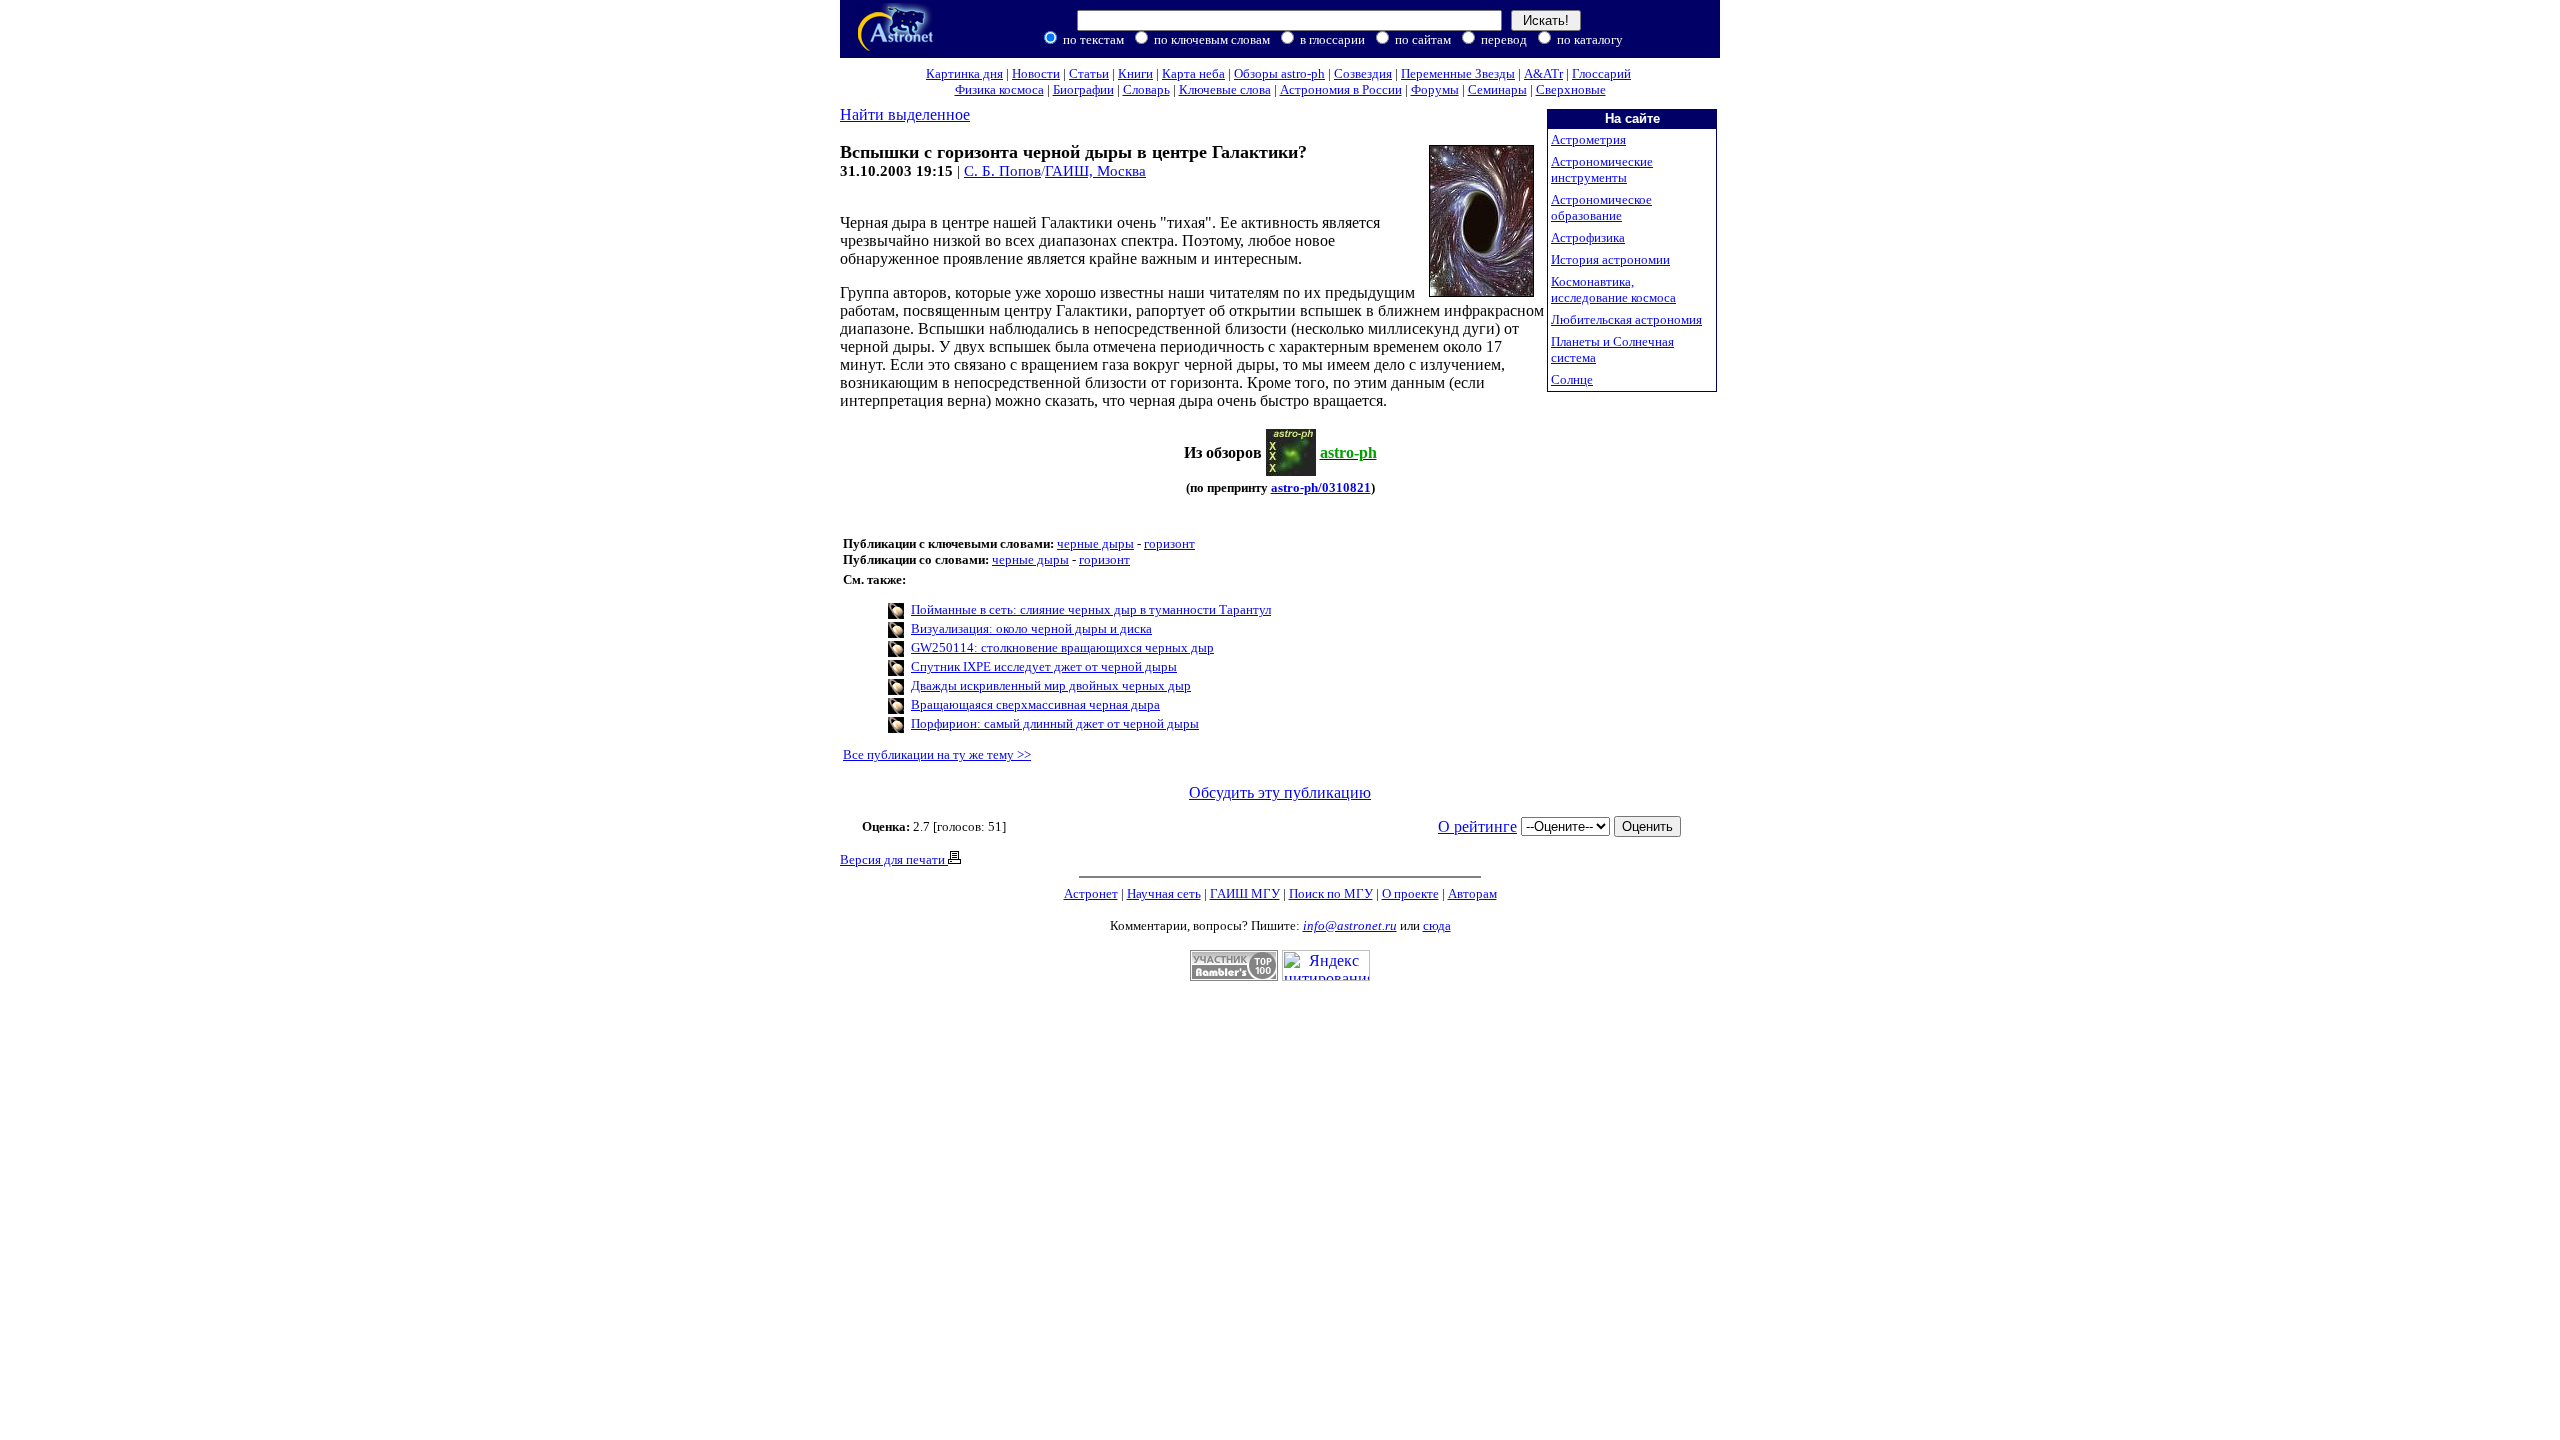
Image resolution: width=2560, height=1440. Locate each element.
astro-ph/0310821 (1321, 487)
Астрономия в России (1341, 89)
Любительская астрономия (1626, 319)
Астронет (1091, 893)
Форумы (1435, 89)
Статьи (1089, 73)
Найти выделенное (905, 114)
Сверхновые (1571, 89)
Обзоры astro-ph (1279, 73)
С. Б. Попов (1002, 171)
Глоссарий (1601, 73)
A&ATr (1543, 73)
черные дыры (1095, 543)
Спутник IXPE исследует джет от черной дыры (1044, 666)
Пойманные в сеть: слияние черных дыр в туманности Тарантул (1091, 609)
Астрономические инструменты (1602, 169)
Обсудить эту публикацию (1280, 792)
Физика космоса (999, 89)
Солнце (1572, 379)
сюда (1437, 925)
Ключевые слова (1225, 89)
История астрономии (1610, 259)
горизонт (1169, 543)
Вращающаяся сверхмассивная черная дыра (1035, 704)
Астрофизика (1588, 237)
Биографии (1083, 89)
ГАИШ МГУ (1245, 893)
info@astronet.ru (1350, 925)
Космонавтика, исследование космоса (1613, 289)
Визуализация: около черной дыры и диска (1031, 628)
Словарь (1146, 89)
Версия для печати (894, 859)
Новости (1036, 73)
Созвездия (1363, 73)
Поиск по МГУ (1331, 893)
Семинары (1497, 89)
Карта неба (1193, 73)
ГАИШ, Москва (1095, 171)
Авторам (1472, 893)
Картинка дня (964, 73)
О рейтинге (1477, 826)
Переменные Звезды (1458, 73)
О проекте (1410, 893)
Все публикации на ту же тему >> (937, 754)
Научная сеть (1164, 893)
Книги (1135, 73)
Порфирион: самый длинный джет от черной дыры (1055, 723)
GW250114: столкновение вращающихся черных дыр (1062, 647)
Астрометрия (1588, 139)
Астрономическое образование (1601, 207)
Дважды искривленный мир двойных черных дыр (1051, 685)
